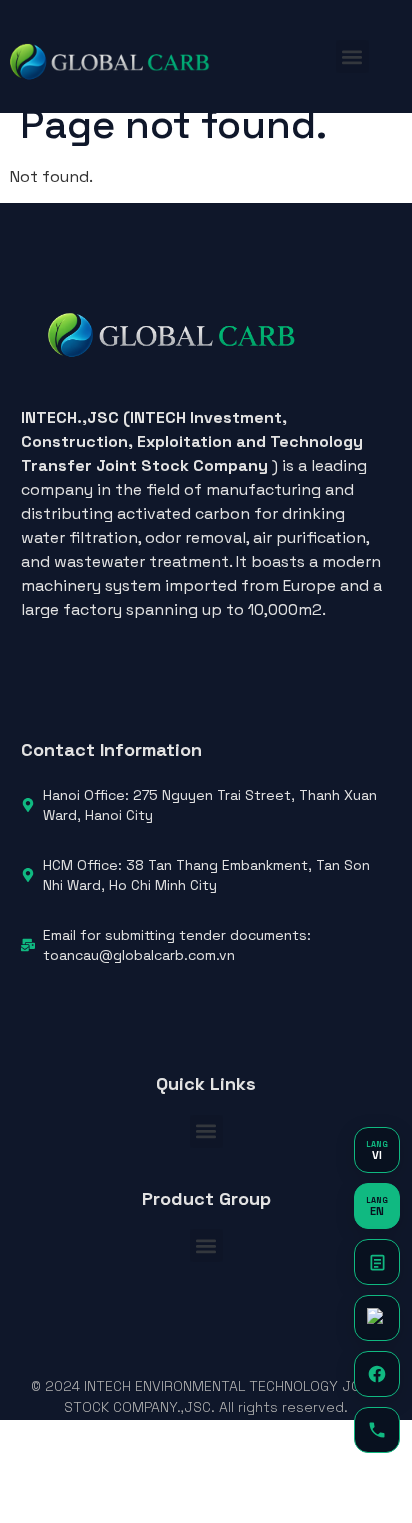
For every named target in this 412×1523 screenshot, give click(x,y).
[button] (352, 56)
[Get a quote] (377, 1262)
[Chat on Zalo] (377, 1318)
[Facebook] (377, 1374)
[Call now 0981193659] (377, 1430)
